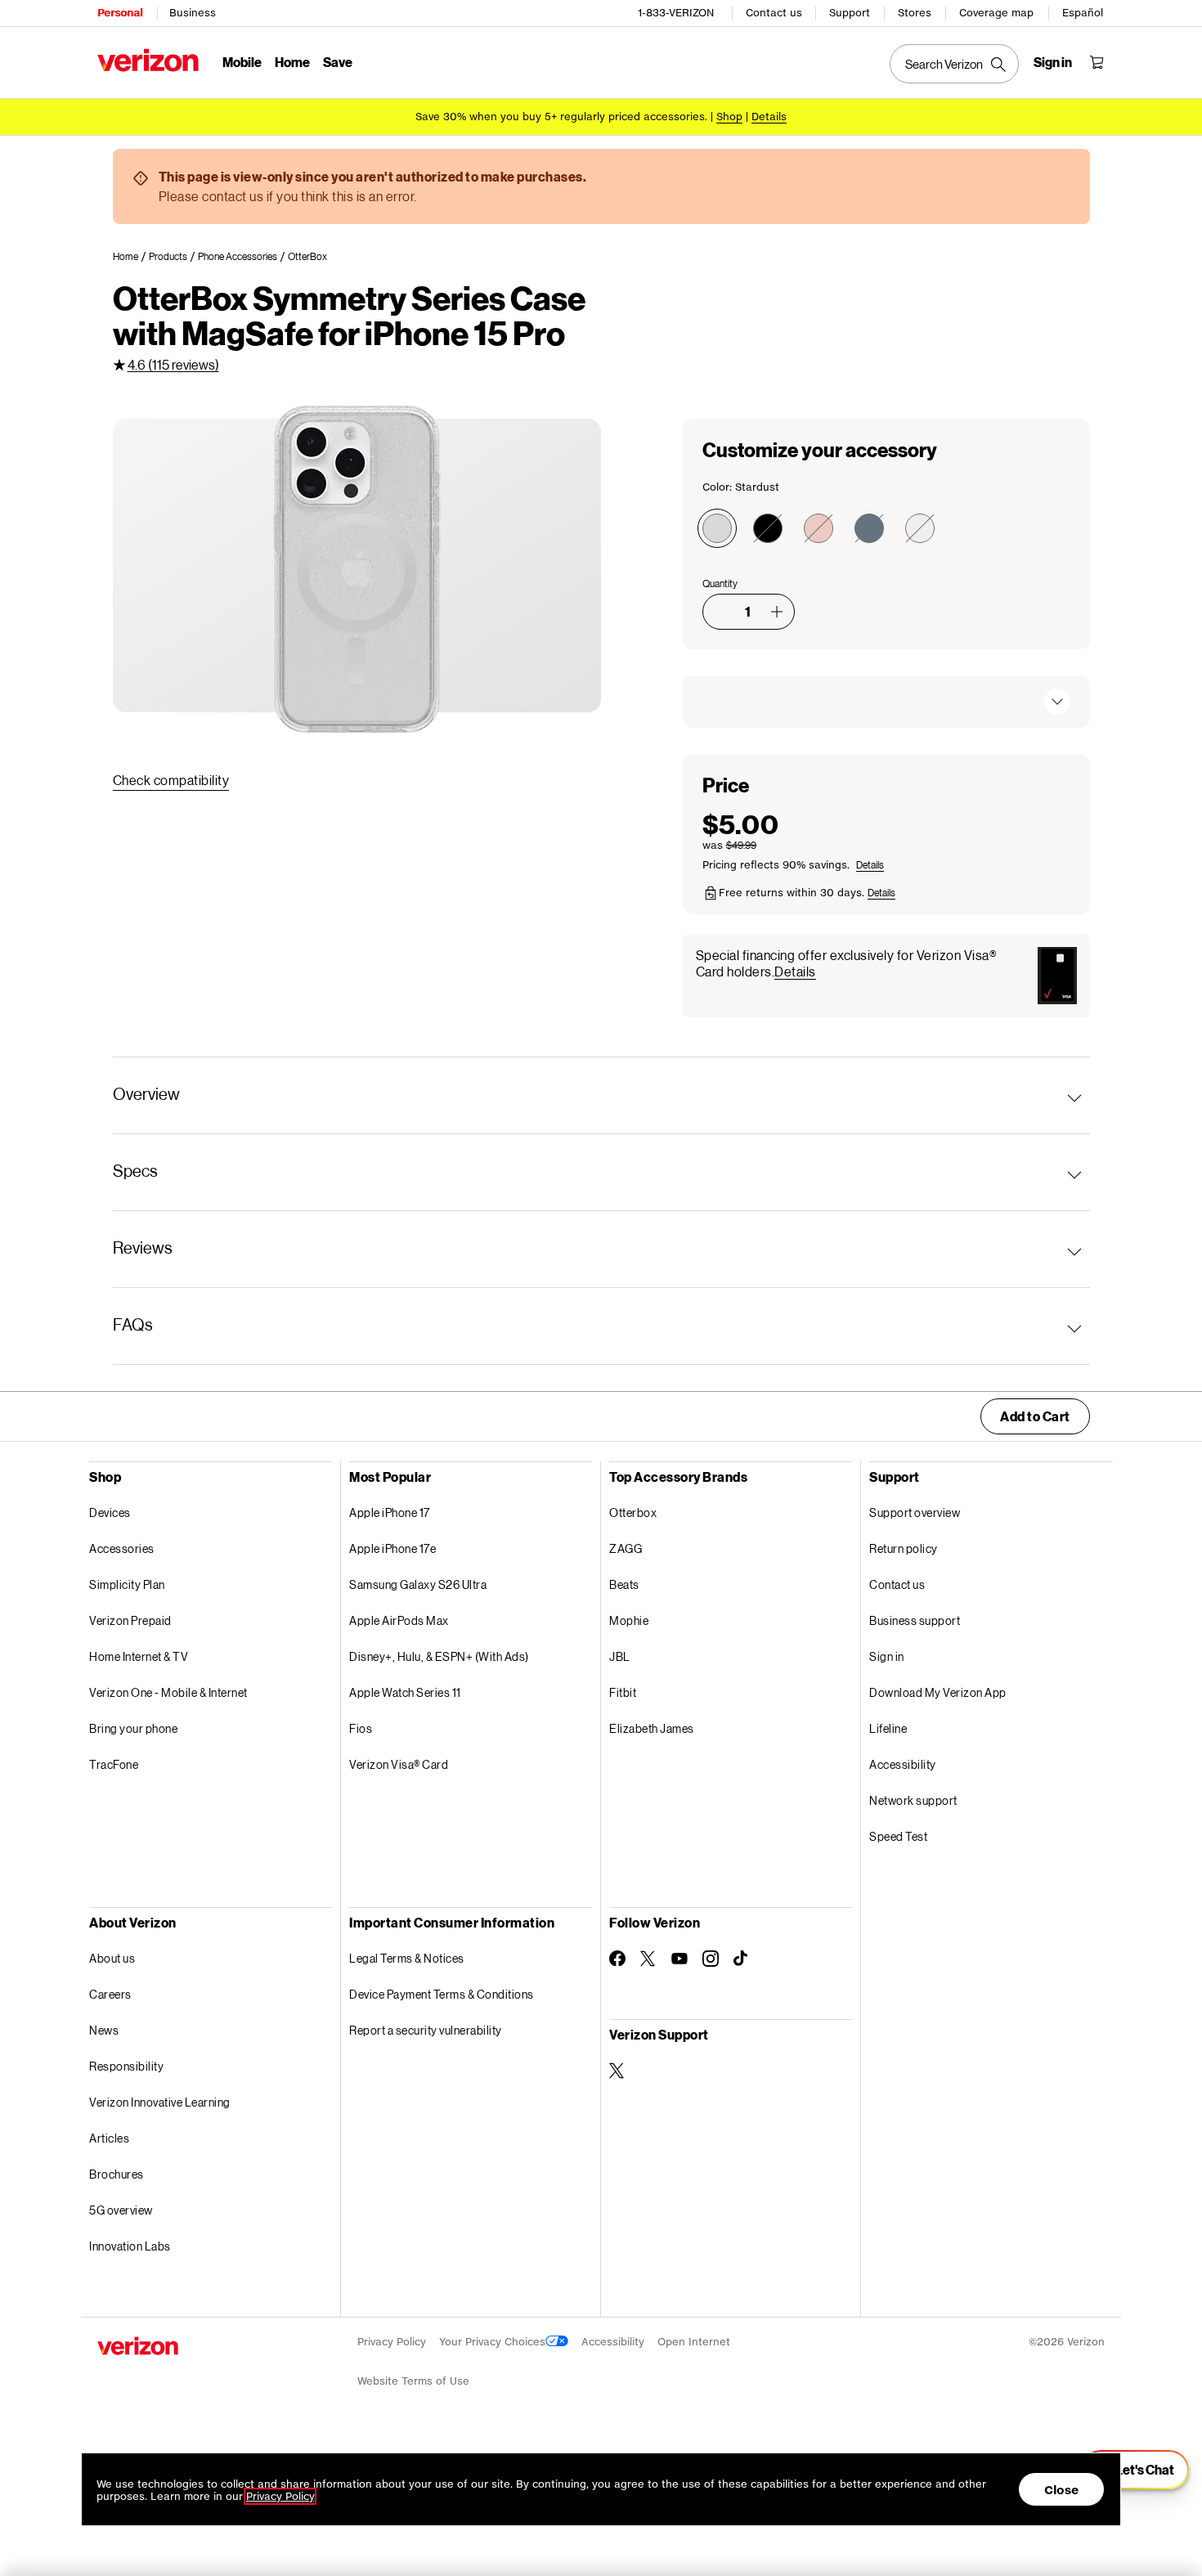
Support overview (915, 1512)
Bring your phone (133, 1728)
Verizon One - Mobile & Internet (168, 1692)
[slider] (1135, 2470)
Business (193, 13)
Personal (120, 13)
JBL (620, 1656)
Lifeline (888, 1728)
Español (1083, 13)
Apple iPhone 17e (392, 1548)
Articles (109, 2138)
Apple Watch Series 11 (405, 1692)
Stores (915, 13)
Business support (915, 1620)
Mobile (242, 62)
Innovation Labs (130, 2246)
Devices (110, 1512)
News (104, 2030)
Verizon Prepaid (130, 1620)
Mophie (629, 1620)
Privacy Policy (392, 2342)
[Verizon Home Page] (148, 60)
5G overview (121, 2210)
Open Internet (694, 2342)
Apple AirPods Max (399, 1620)
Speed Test (898, 1836)
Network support (913, 1800)
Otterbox (633, 1512)
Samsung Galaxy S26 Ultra (418, 1584)
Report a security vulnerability (426, 2030)
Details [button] (769, 117)
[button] (777, 612)
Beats (624, 1584)
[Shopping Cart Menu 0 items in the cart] (1097, 62)
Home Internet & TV (139, 1656)
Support (850, 13)
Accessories (122, 1548)
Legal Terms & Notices (407, 1958)
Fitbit (623, 1692)
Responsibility (126, 2066)
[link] (131, 257)
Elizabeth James (652, 1728)
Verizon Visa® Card (399, 1764)
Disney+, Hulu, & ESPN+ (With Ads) (439, 1656)
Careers (110, 1994)
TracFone (114, 1764)
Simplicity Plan (127, 1584)
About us (112, 1958)
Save (338, 62)
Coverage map (996, 13)
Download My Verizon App (938, 1692)
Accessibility (903, 1764)
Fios (361, 1728)
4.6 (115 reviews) (173, 364)
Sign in (887, 1656)
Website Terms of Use (413, 2381)
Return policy (904, 1548)
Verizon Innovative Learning (160, 2102)
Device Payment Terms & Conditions (442, 1994)
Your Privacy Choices (492, 2342)
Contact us (774, 13)
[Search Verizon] (954, 64)
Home (292, 62)
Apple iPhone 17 (390, 1512)
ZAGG (626, 1548)
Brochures (117, 2174)
